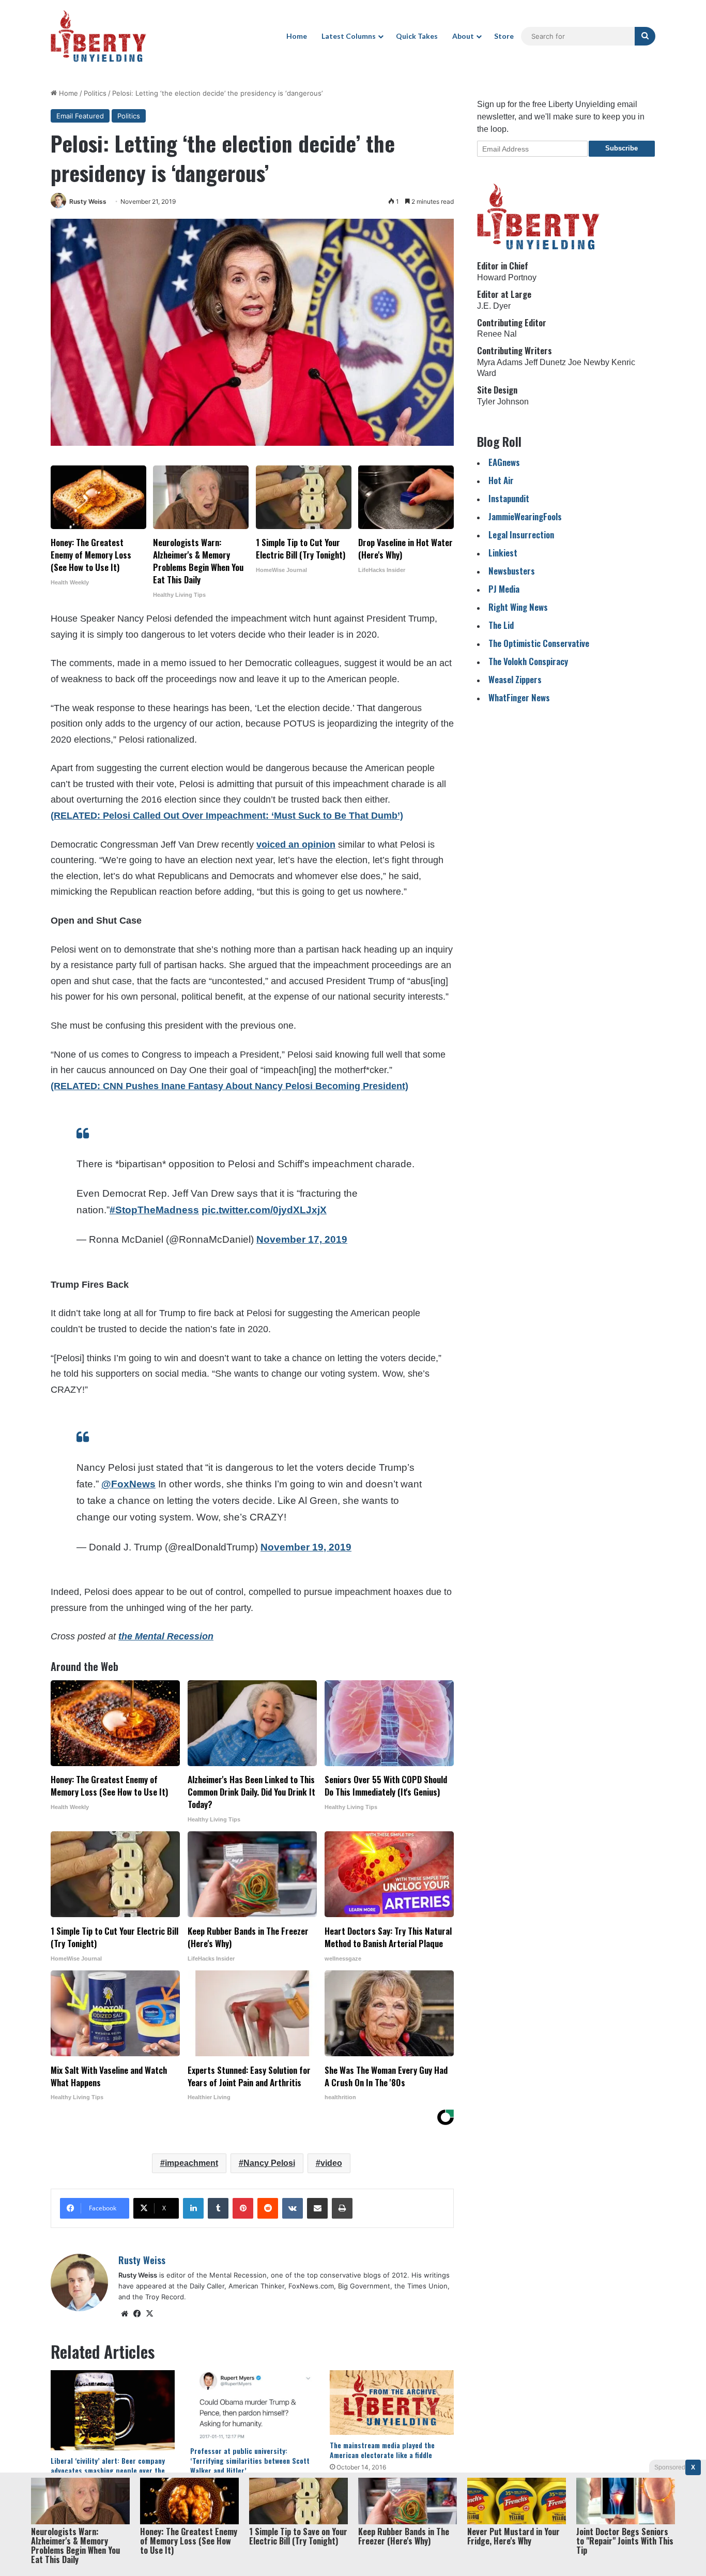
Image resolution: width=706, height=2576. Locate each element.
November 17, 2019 (302, 1239)
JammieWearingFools (525, 516)
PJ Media (504, 589)
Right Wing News (518, 607)
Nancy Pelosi (269, 2163)
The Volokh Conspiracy (528, 661)
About (463, 36)
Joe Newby (589, 362)
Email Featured (80, 116)
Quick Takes (417, 36)
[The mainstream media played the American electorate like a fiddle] (392, 2403)
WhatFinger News (519, 697)
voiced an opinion (296, 845)
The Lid (501, 625)
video (331, 2163)
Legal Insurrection (521, 534)
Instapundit (509, 498)
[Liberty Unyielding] (98, 36)
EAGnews (504, 462)
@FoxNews (128, 1484)
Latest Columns (349, 36)
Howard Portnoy (507, 277)
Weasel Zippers (515, 679)
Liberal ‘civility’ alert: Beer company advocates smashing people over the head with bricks (108, 2470)
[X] (149, 2314)
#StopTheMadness (154, 1210)
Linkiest (503, 553)
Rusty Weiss (88, 201)
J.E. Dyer (494, 306)
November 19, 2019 (306, 1547)
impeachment (191, 2163)
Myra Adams (500, 362)
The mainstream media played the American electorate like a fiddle (382, 2450)
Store (504, 36)
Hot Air (501, 480)
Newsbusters (512, 571)
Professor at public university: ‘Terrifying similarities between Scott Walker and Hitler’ (250, 2460)
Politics (95, 93)
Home (297, 36)
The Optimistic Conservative (539, 643)
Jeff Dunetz (545, 362)
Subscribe (621, 148)
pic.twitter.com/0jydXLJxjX (264, 1210)
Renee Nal (497, 334)
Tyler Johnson (503, 402)
